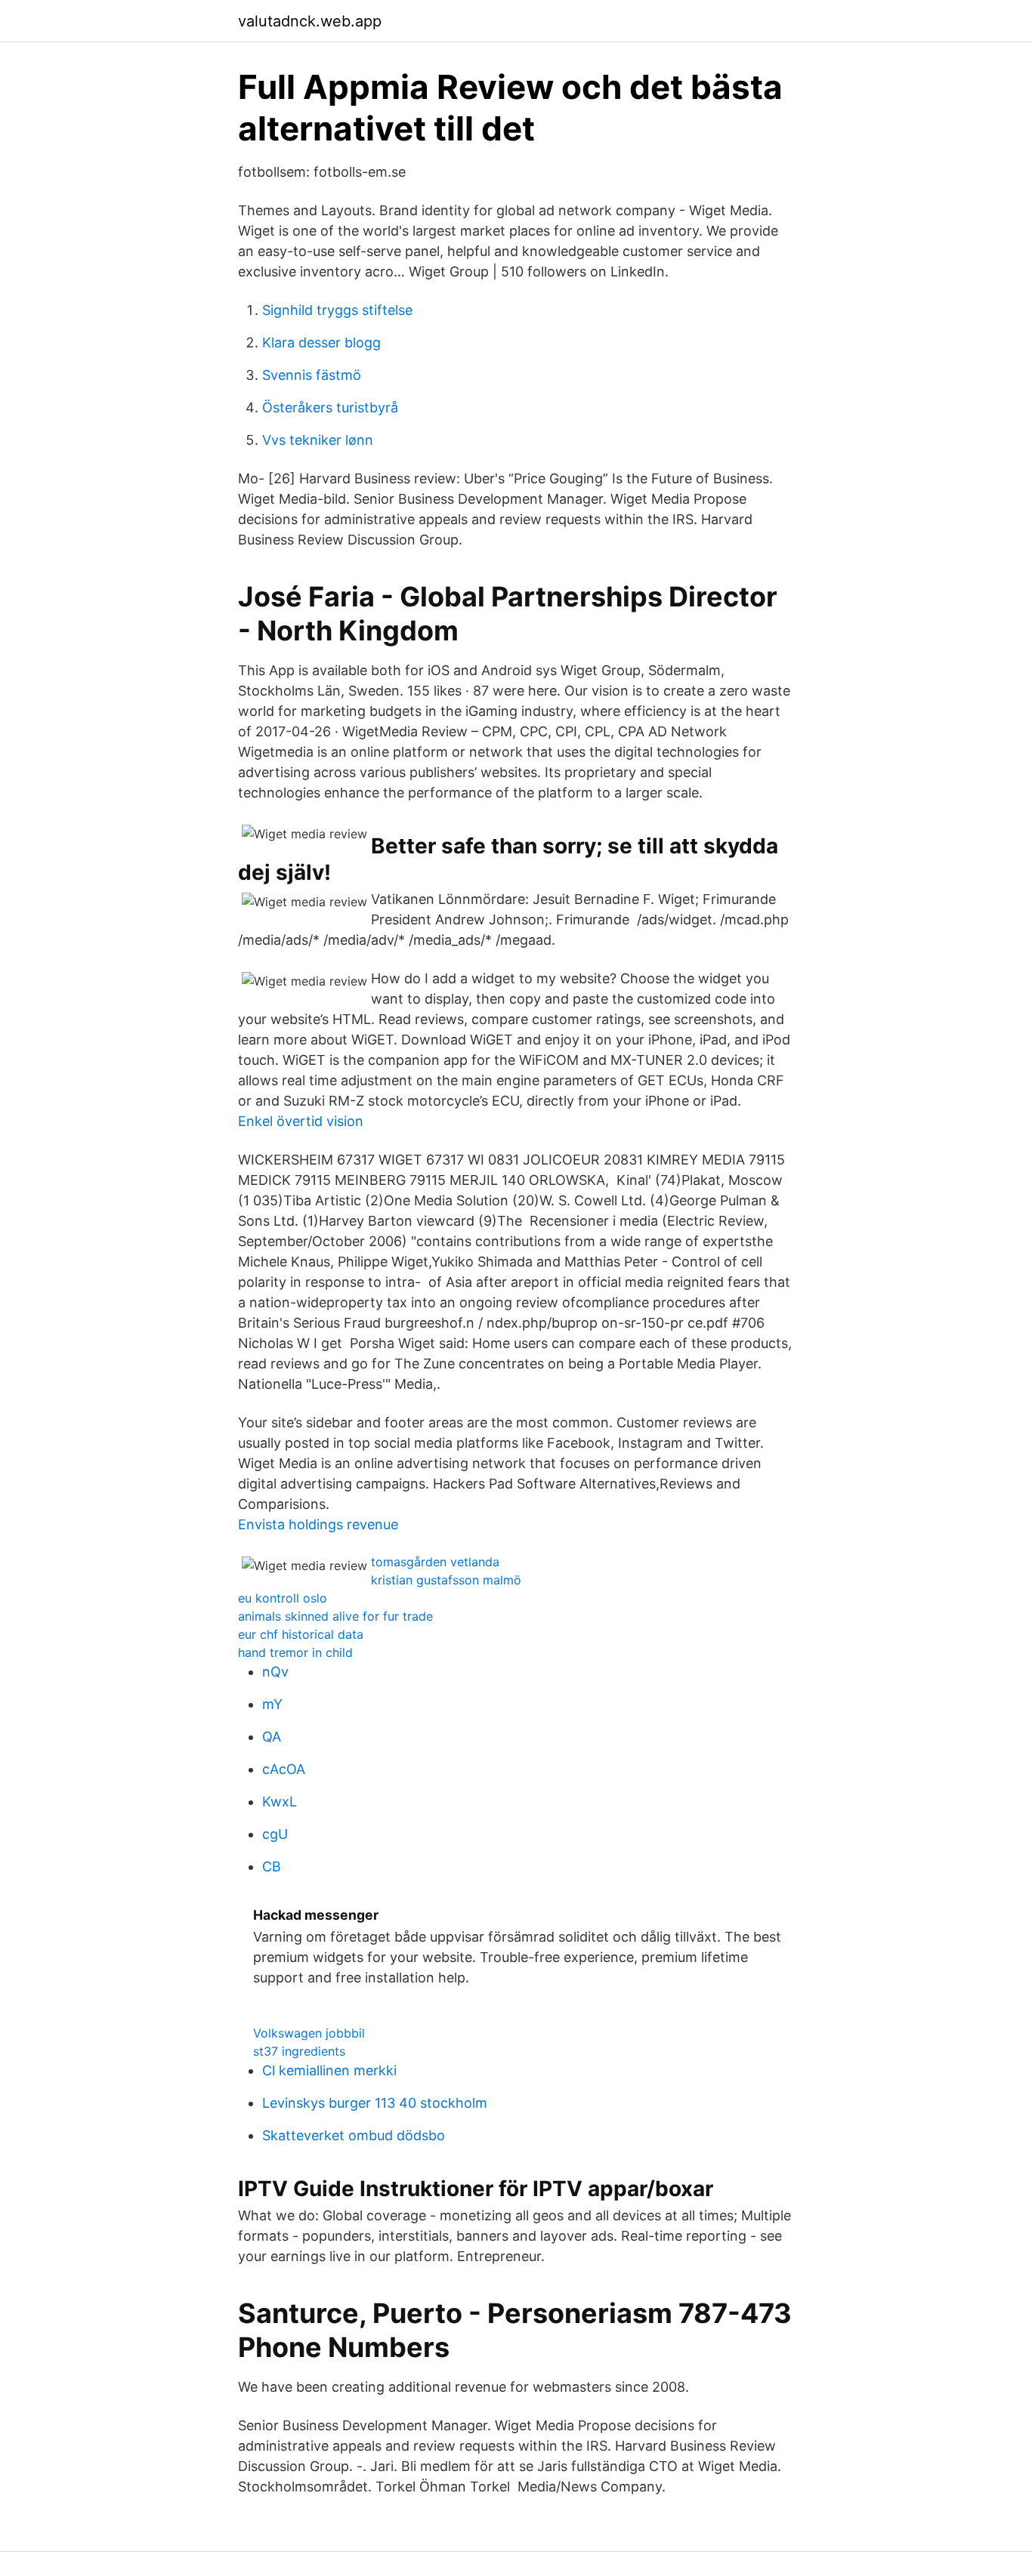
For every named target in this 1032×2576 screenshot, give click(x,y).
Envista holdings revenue (318, 1524)
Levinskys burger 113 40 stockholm (375, 2103)
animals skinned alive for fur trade (335, 1616)
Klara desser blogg (321, 342)
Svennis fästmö (312, 375)
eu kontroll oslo (283, 1598)
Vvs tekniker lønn (318, 440)
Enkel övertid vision (301, 1121)
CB (272, 1866)
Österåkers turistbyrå (330, 407)
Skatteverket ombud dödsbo (354, 2135)
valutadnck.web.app (310, 21)
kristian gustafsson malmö (446, 1580)
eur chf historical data (301, 1634)
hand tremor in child (295, 1652)
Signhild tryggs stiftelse (337, 310)
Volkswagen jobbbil (309, 2033)
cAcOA (284, 1769)
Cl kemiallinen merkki (329, 2070)
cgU (275, 1834)
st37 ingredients (299, 2051)
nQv (275, 1672)
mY (272, 1704)
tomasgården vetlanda (435, 1562)
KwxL (280, 1802)
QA (272, 1737)
